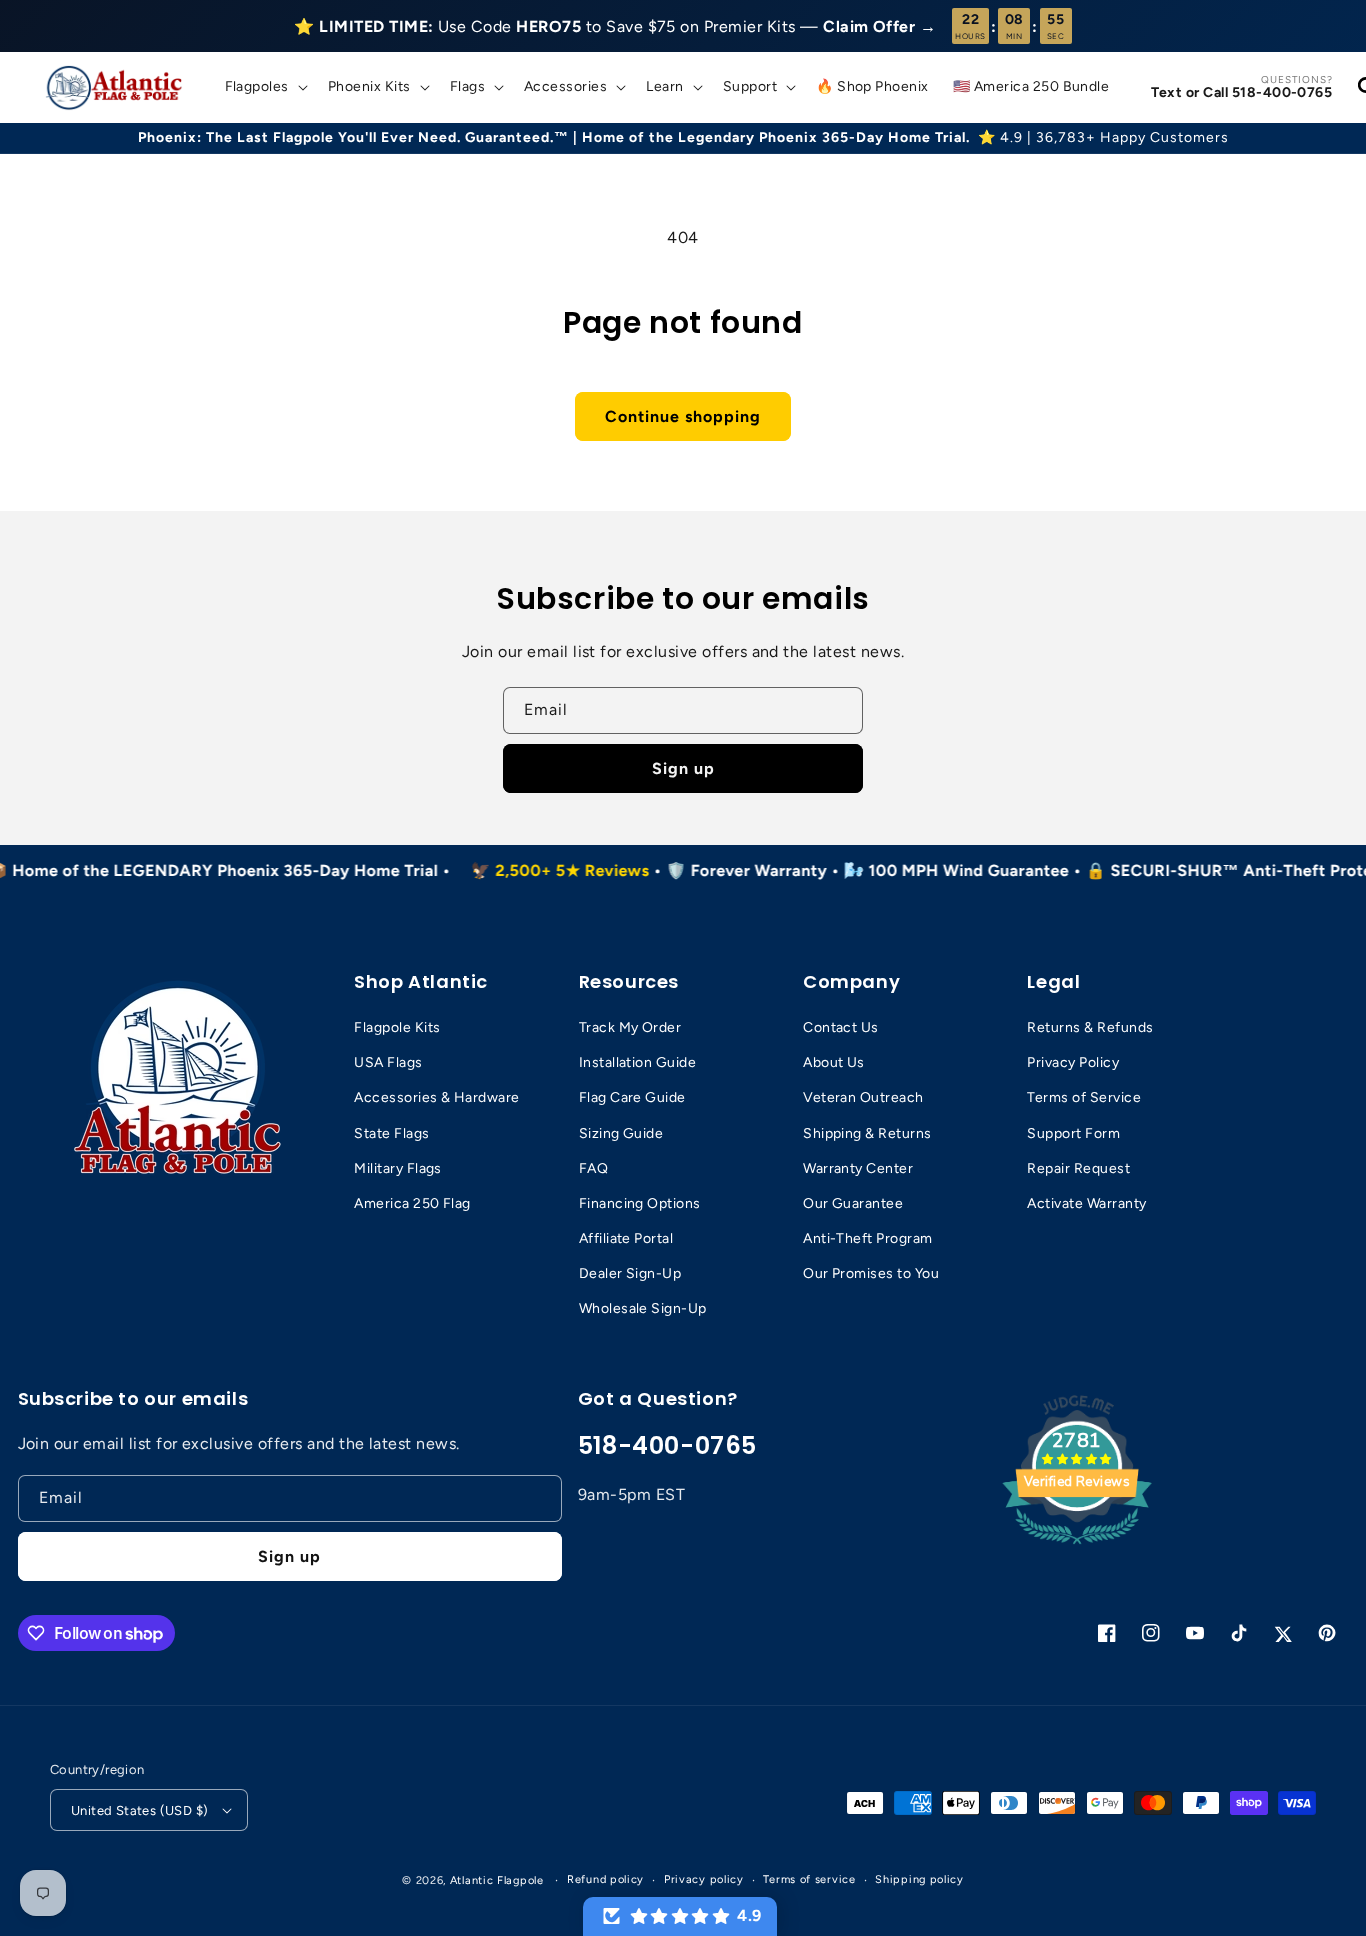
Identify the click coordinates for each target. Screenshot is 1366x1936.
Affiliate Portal (626, 1238)
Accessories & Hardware (437, 1097)
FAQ (593, 1168)
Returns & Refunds (1090, 1027)
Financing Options (640, 1203)
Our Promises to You (871, 1273)
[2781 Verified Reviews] (1077, 1547)
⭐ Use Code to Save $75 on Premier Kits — (615, 26)
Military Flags (398, 1168)
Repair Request (1078, 1168)
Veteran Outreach (863, 1097)
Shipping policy (919, 1879)
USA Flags (388, 1062)
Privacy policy (704, 1879)
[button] (264, 87)
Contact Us (841, 1027)
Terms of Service (1084, 1097)
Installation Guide (638, 1062)
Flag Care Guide (632, 1097)
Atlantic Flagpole (497, 1880)
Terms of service (809, 1879)
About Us (834, 1062)
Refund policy (605, 1879)
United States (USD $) (139, 1810)
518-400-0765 (667, 1445)
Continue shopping (683, 416)
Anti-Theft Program (868, 1238)
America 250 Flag (412, 1203)
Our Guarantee (853, 1203)
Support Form (1073, 1133)
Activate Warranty (1086, 1203)
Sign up (683, 768)
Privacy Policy (1073, 1062)
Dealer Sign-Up (630, 1273)
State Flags (391, 1133)
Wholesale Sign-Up (643, 1308)
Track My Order (630, 1027)
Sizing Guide (621, 1133)
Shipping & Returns (867, 1133)
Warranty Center (858, 1168)
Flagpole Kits (397, 1027)
